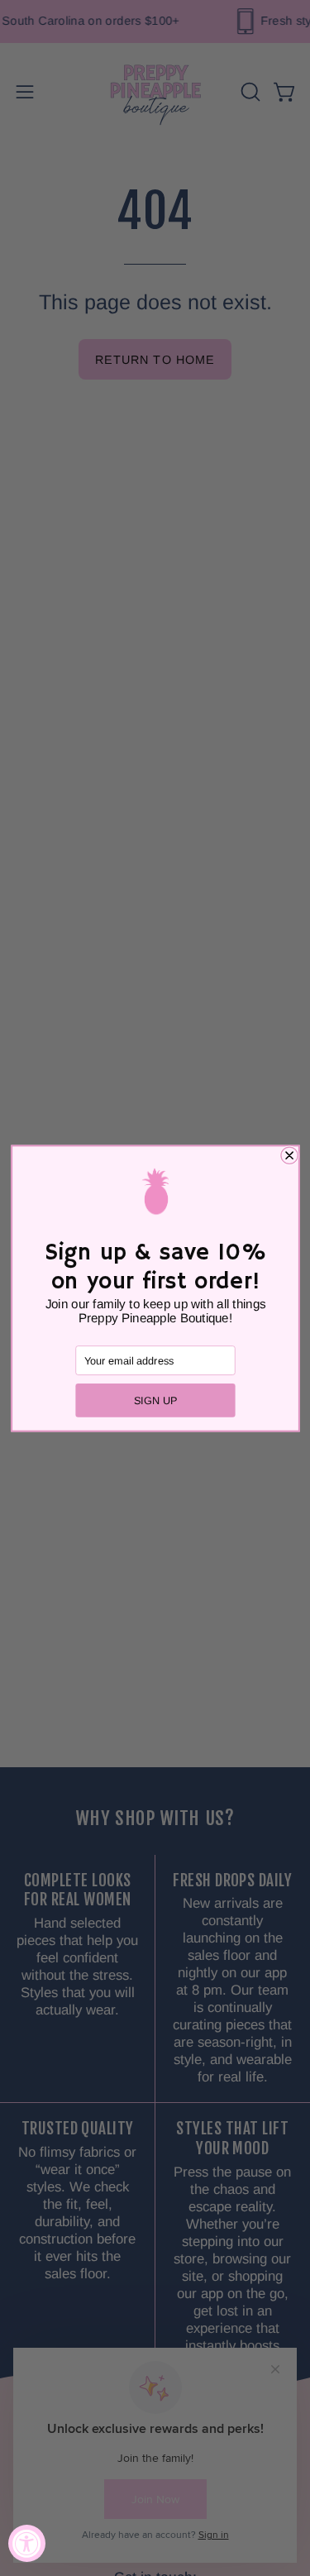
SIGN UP (155, 1400)
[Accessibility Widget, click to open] (27, 2543)
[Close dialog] (289, 1155)
